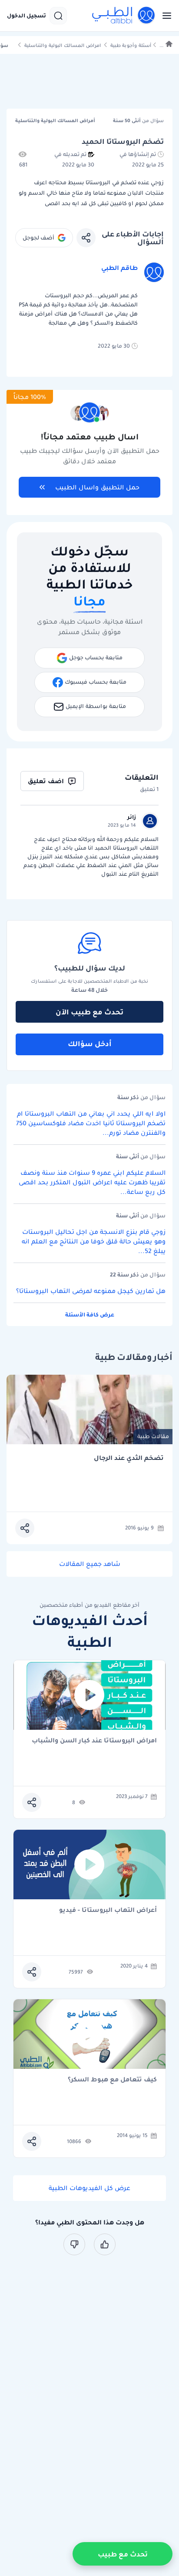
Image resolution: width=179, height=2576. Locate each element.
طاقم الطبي (119, 268)
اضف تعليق (46, 781)
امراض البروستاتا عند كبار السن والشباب (94, 1741)
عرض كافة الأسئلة (90, 1315)
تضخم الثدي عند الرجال (129, 1458)
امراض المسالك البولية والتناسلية (63, 45)
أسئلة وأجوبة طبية (131, 45)
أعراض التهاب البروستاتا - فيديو (108, 1910)
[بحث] (58, 16)
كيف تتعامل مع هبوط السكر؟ (112, 2080)
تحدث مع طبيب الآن (89, 1012)
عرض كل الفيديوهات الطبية (89, 2188)
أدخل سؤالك (90, 1044)
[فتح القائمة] (164, 16)
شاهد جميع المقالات (90, 1564)
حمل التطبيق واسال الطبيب (97, 487)
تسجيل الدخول (27, 16)
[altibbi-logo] (124, 16)
